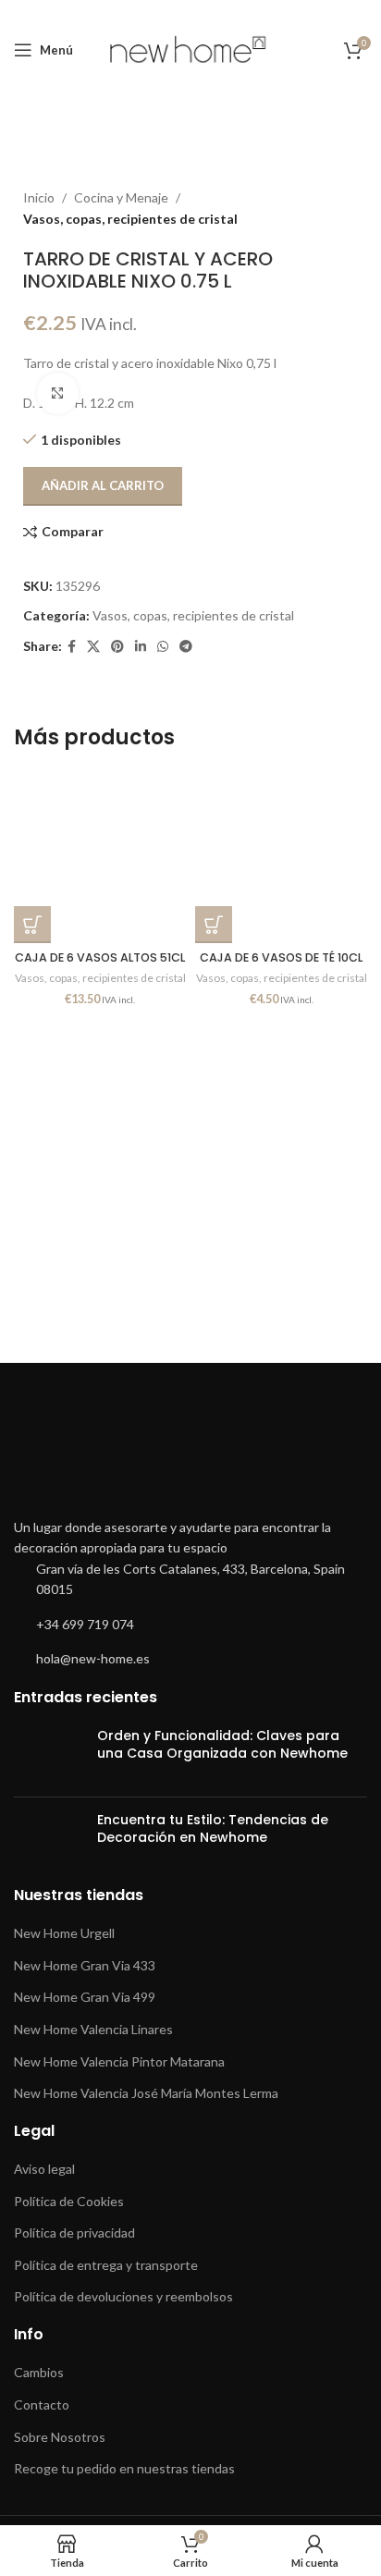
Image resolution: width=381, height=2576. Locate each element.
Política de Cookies (69, 2201)
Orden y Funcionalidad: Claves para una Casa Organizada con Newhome (222, 1745)
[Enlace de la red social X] (154, 12)
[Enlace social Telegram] (186, 647)
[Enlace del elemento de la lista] (190, 1580)
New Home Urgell (64, 1933)
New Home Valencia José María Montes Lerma (146, 2093)
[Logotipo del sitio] (191, 49)
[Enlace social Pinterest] (226, 12)
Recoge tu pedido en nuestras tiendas (124, 2468)
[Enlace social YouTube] (201, 12)
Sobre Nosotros (60, 2437)
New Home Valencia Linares (93, 2029)
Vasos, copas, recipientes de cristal (193, 615)
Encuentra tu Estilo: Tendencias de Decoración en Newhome (213, 1829)
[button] (32, 925)
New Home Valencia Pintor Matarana (119, 2061)
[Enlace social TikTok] (249, 12)
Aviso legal (44, 2169)
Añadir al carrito (103, 485)
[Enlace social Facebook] (132, 12)
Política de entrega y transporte (106, 2265)
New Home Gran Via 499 (85, 1997)
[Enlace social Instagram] (177, 12)
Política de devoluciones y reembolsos (123, 2296)
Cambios (39, 2372)
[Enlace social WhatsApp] (163, 647)
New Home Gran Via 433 (85, 1965)
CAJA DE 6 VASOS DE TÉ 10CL (281, 957)
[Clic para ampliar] (58, 393)
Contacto (42, 2404)
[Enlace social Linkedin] (141, 647)
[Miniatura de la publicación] (49, 1755)
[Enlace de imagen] (190, 1457)
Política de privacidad (74, 2233)
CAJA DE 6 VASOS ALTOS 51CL (100, 957)
